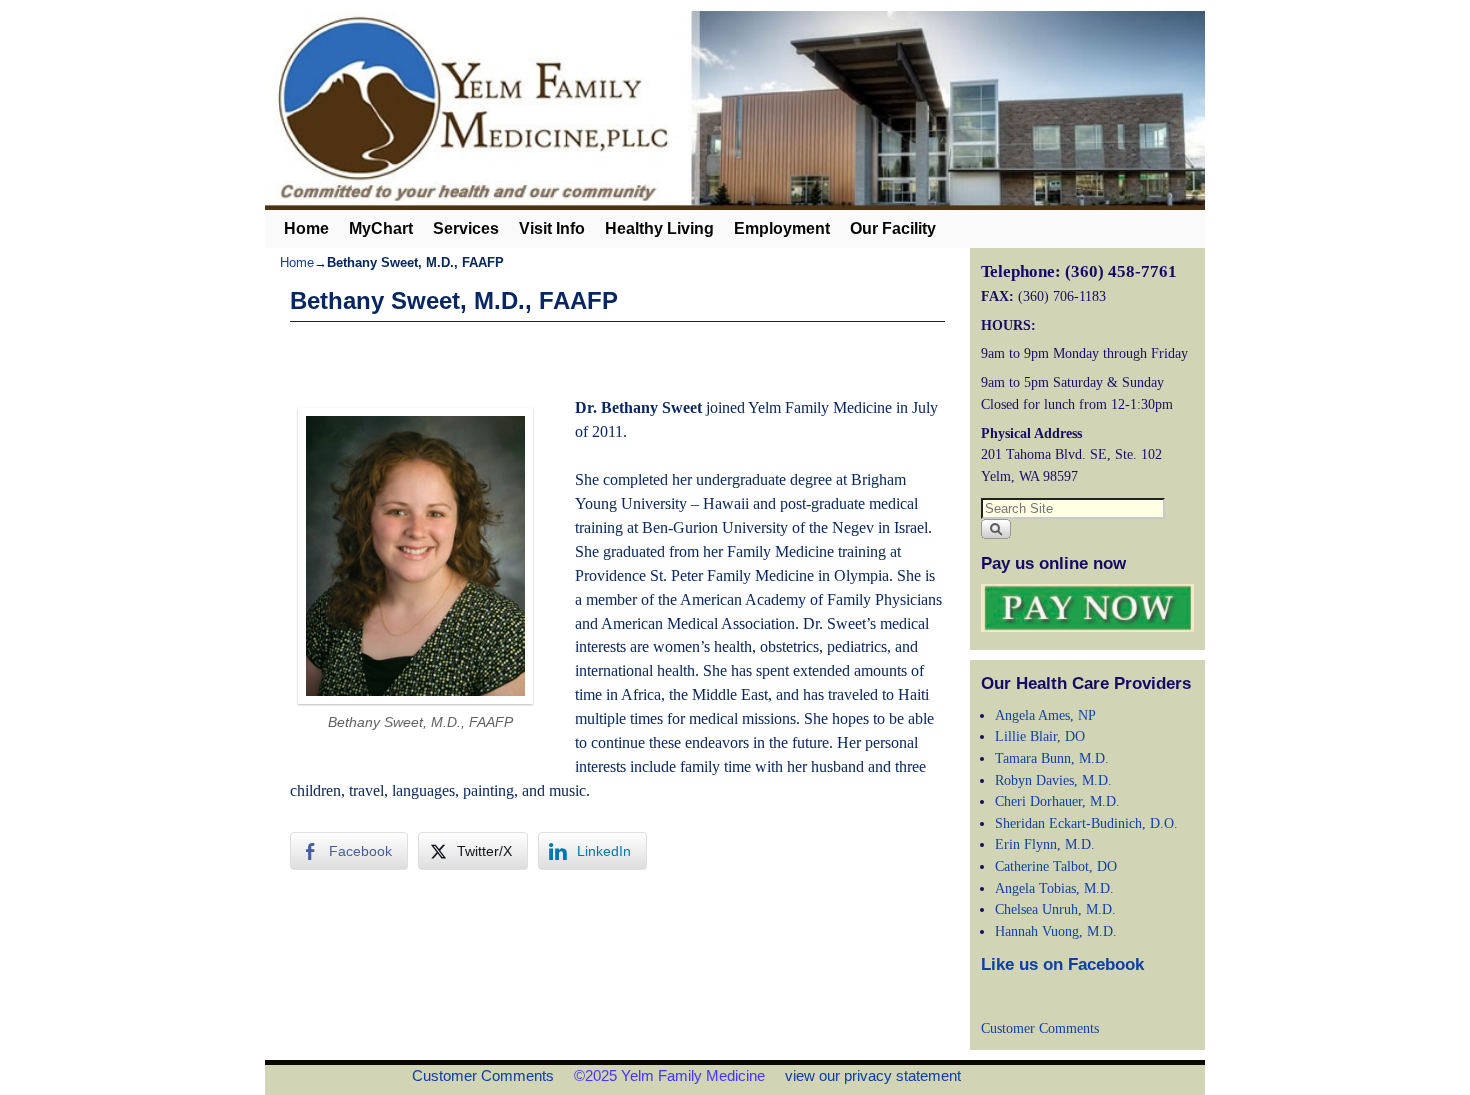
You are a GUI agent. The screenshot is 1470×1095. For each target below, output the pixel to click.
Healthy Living (659, 228)
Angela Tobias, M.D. (1054, 888)
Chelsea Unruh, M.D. (1055, 909)
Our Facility (893, 228)
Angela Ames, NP (1045, 715)
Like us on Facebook (1062, 964)
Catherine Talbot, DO (1056, 866)
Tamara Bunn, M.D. (1052, 758)
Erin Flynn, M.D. (1045, 844)
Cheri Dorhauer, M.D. (1057, 801)
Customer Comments (1040, 1028)
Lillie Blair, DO (1040, 736)
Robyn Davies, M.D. (1053, 780)
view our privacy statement (873, 1075)
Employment (782, 228)
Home (306, 228)
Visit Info (552, 228)
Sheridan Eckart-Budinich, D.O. (1086, 823)
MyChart (381, 228)
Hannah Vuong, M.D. (1056, 931)
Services (466, 228)
